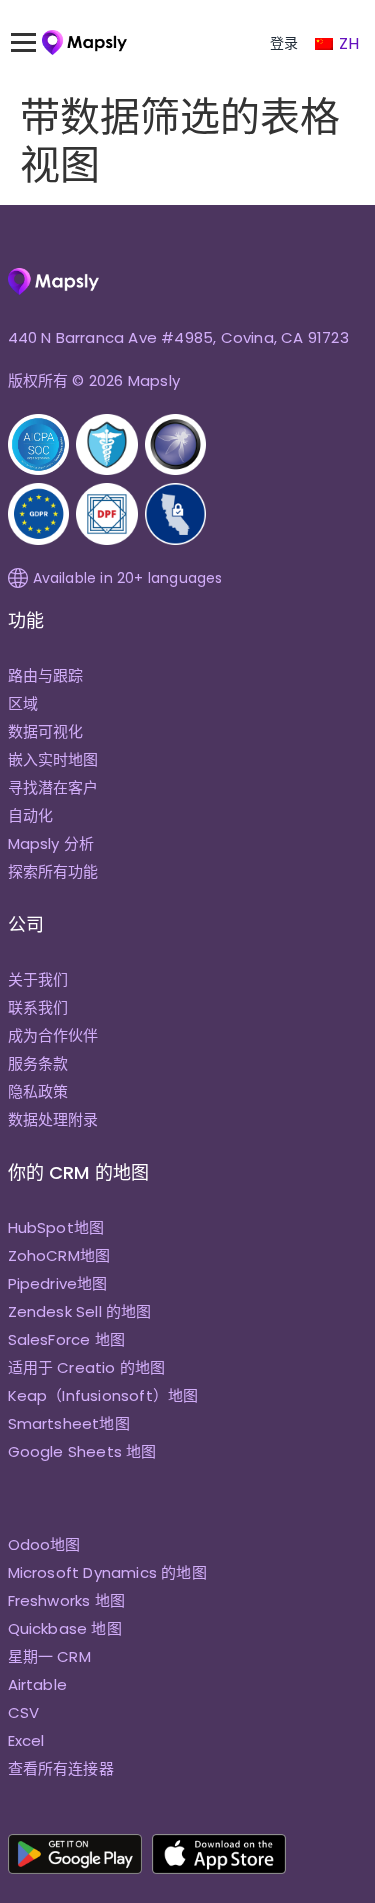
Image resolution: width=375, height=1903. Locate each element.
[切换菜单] (33, 43)
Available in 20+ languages (128, 578)
